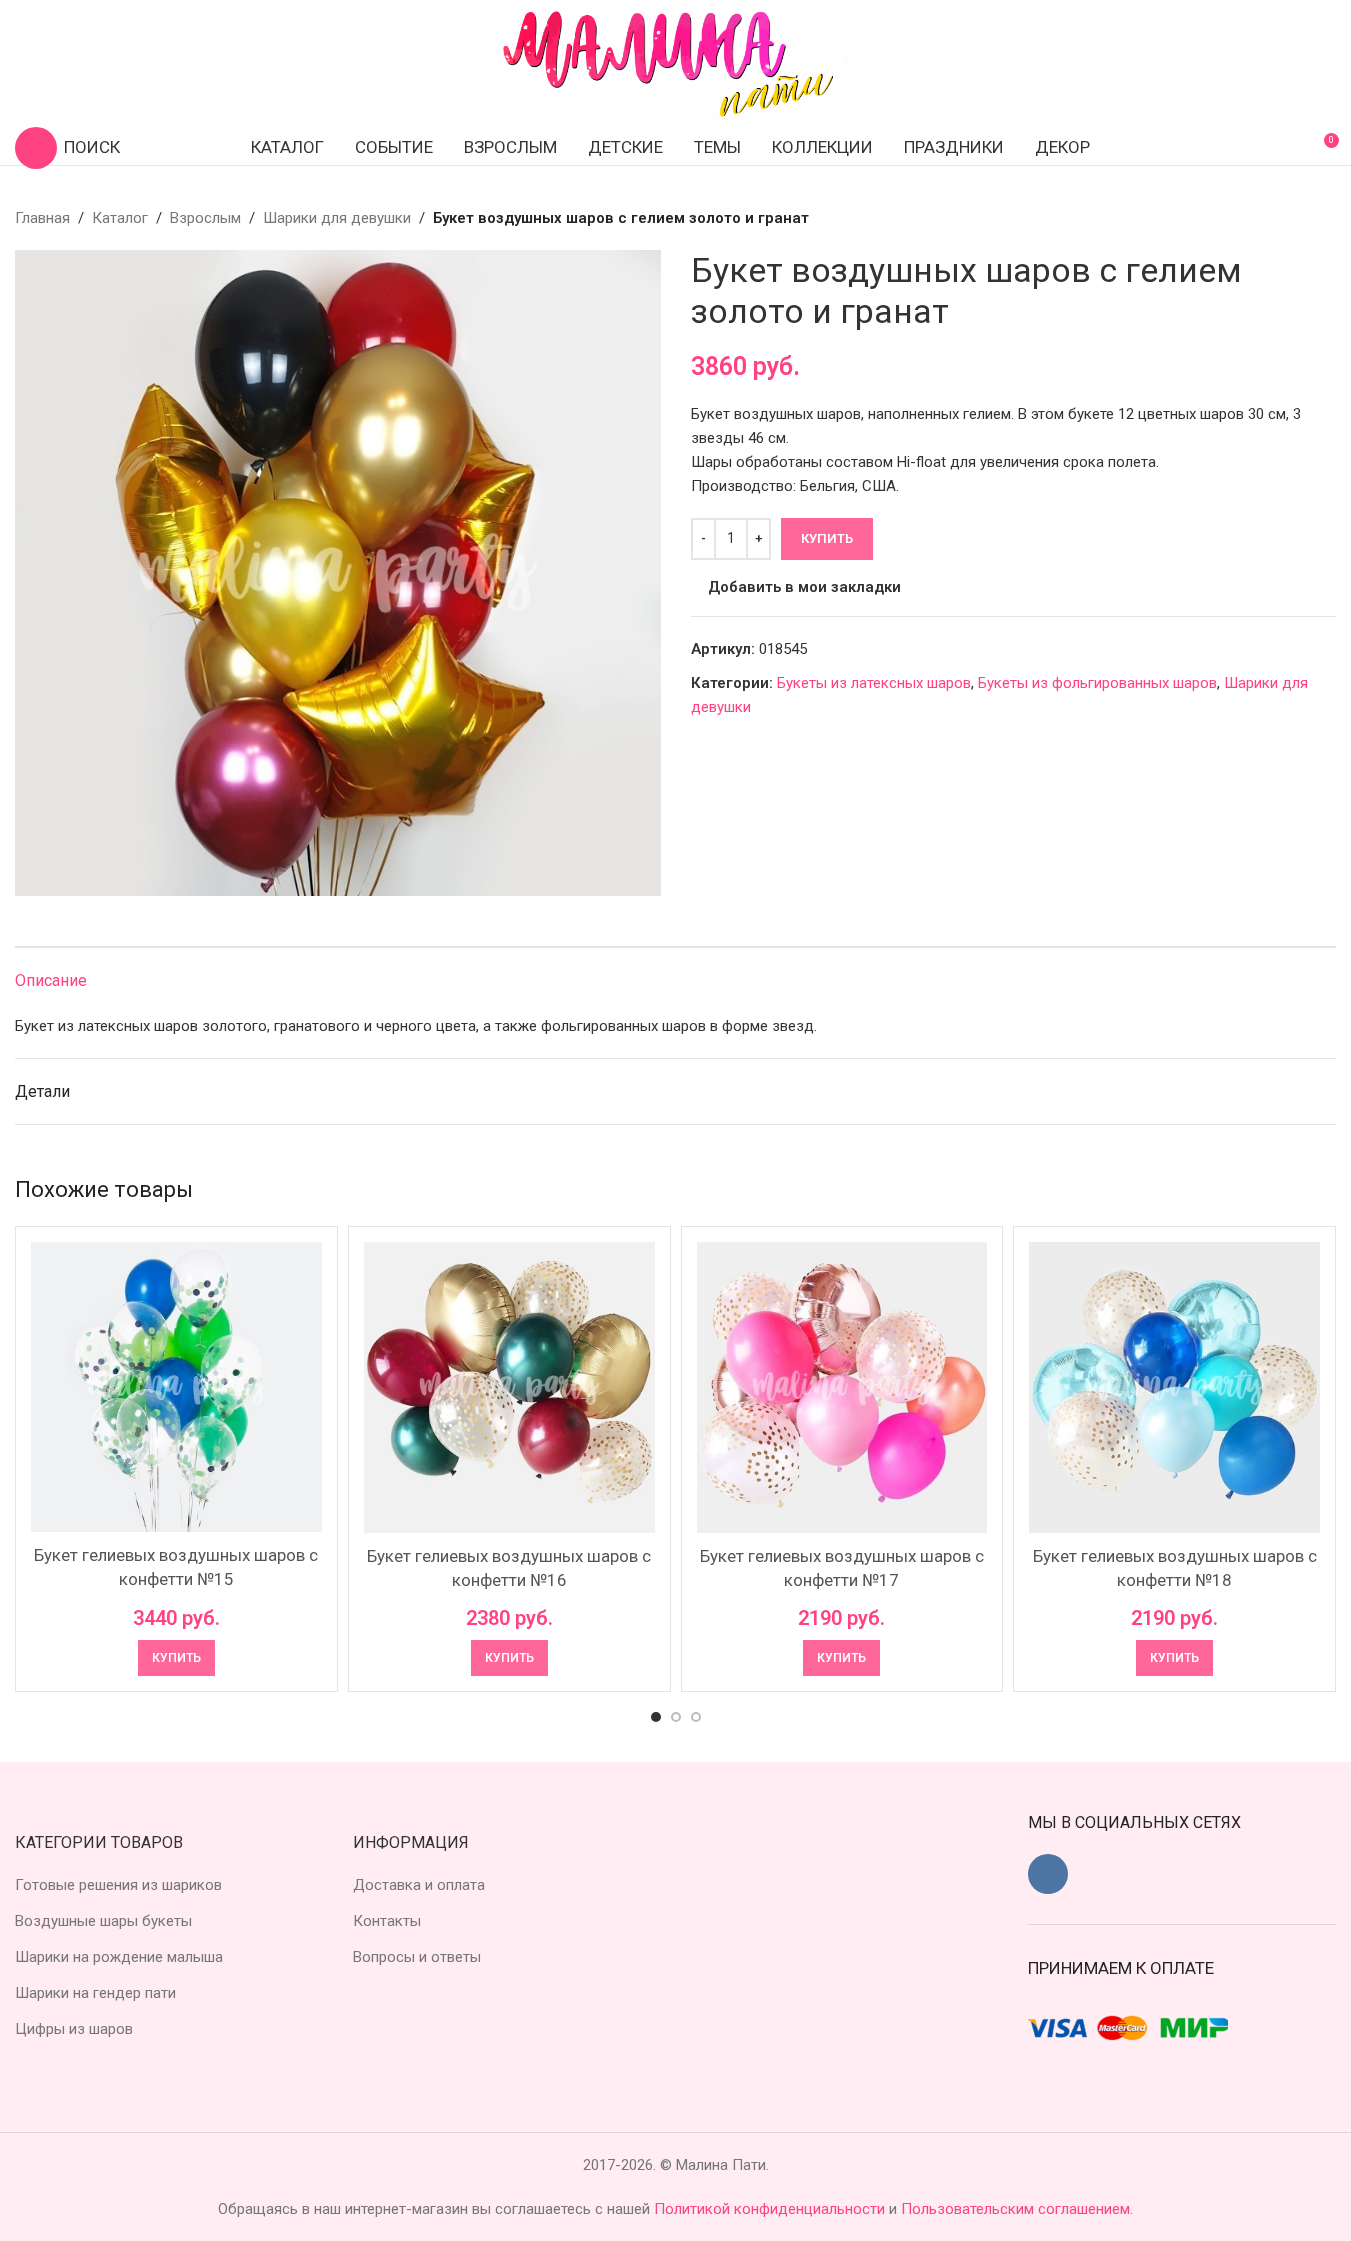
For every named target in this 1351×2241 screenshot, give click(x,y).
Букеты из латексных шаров (874, 683)
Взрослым (205, 218)
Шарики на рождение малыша (119, 1957)
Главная (42, 218)
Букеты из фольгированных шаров (1097, 683)
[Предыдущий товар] (1276, 218)
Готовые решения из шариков (118, 1885)
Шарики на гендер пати (95, 1993)
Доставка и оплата (419, 1885)
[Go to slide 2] (676, 1717)
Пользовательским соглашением (1015, 2209)
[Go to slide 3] (696, 1717)
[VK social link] (1048, 1874)
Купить (827, 538)
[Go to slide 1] (656, 1717)
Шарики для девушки (337, 218)
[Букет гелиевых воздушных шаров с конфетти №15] (176, 1387)
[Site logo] (676, 64)
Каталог (120, 218)
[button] (176, 1658)
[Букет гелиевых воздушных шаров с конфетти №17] (842, 1387)
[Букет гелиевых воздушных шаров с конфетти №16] (509, 1387)
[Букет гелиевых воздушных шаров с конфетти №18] (1174, 1387)
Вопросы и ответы (417, 1957)
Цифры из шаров (74, 2029)
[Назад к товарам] (1300, 218)
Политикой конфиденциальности (771, 2209)
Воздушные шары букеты (103, 1921)
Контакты (387, 1921)
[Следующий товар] (1324, 218)
